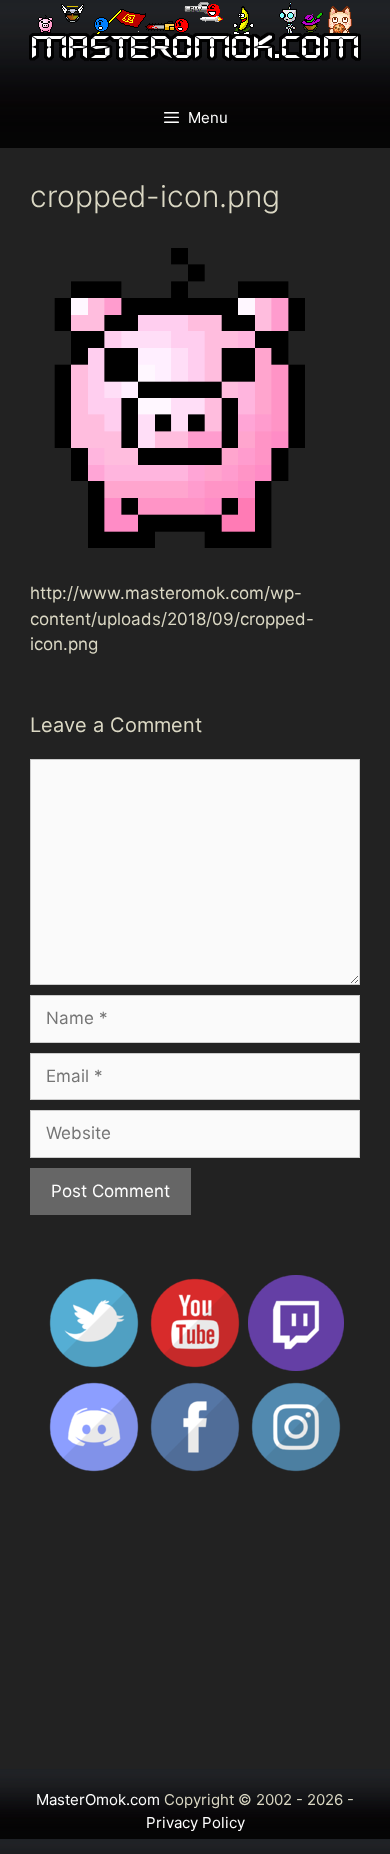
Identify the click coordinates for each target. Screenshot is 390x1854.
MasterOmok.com (98, 1799)
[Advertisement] (195, 1630)
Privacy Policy (195, 1822)
